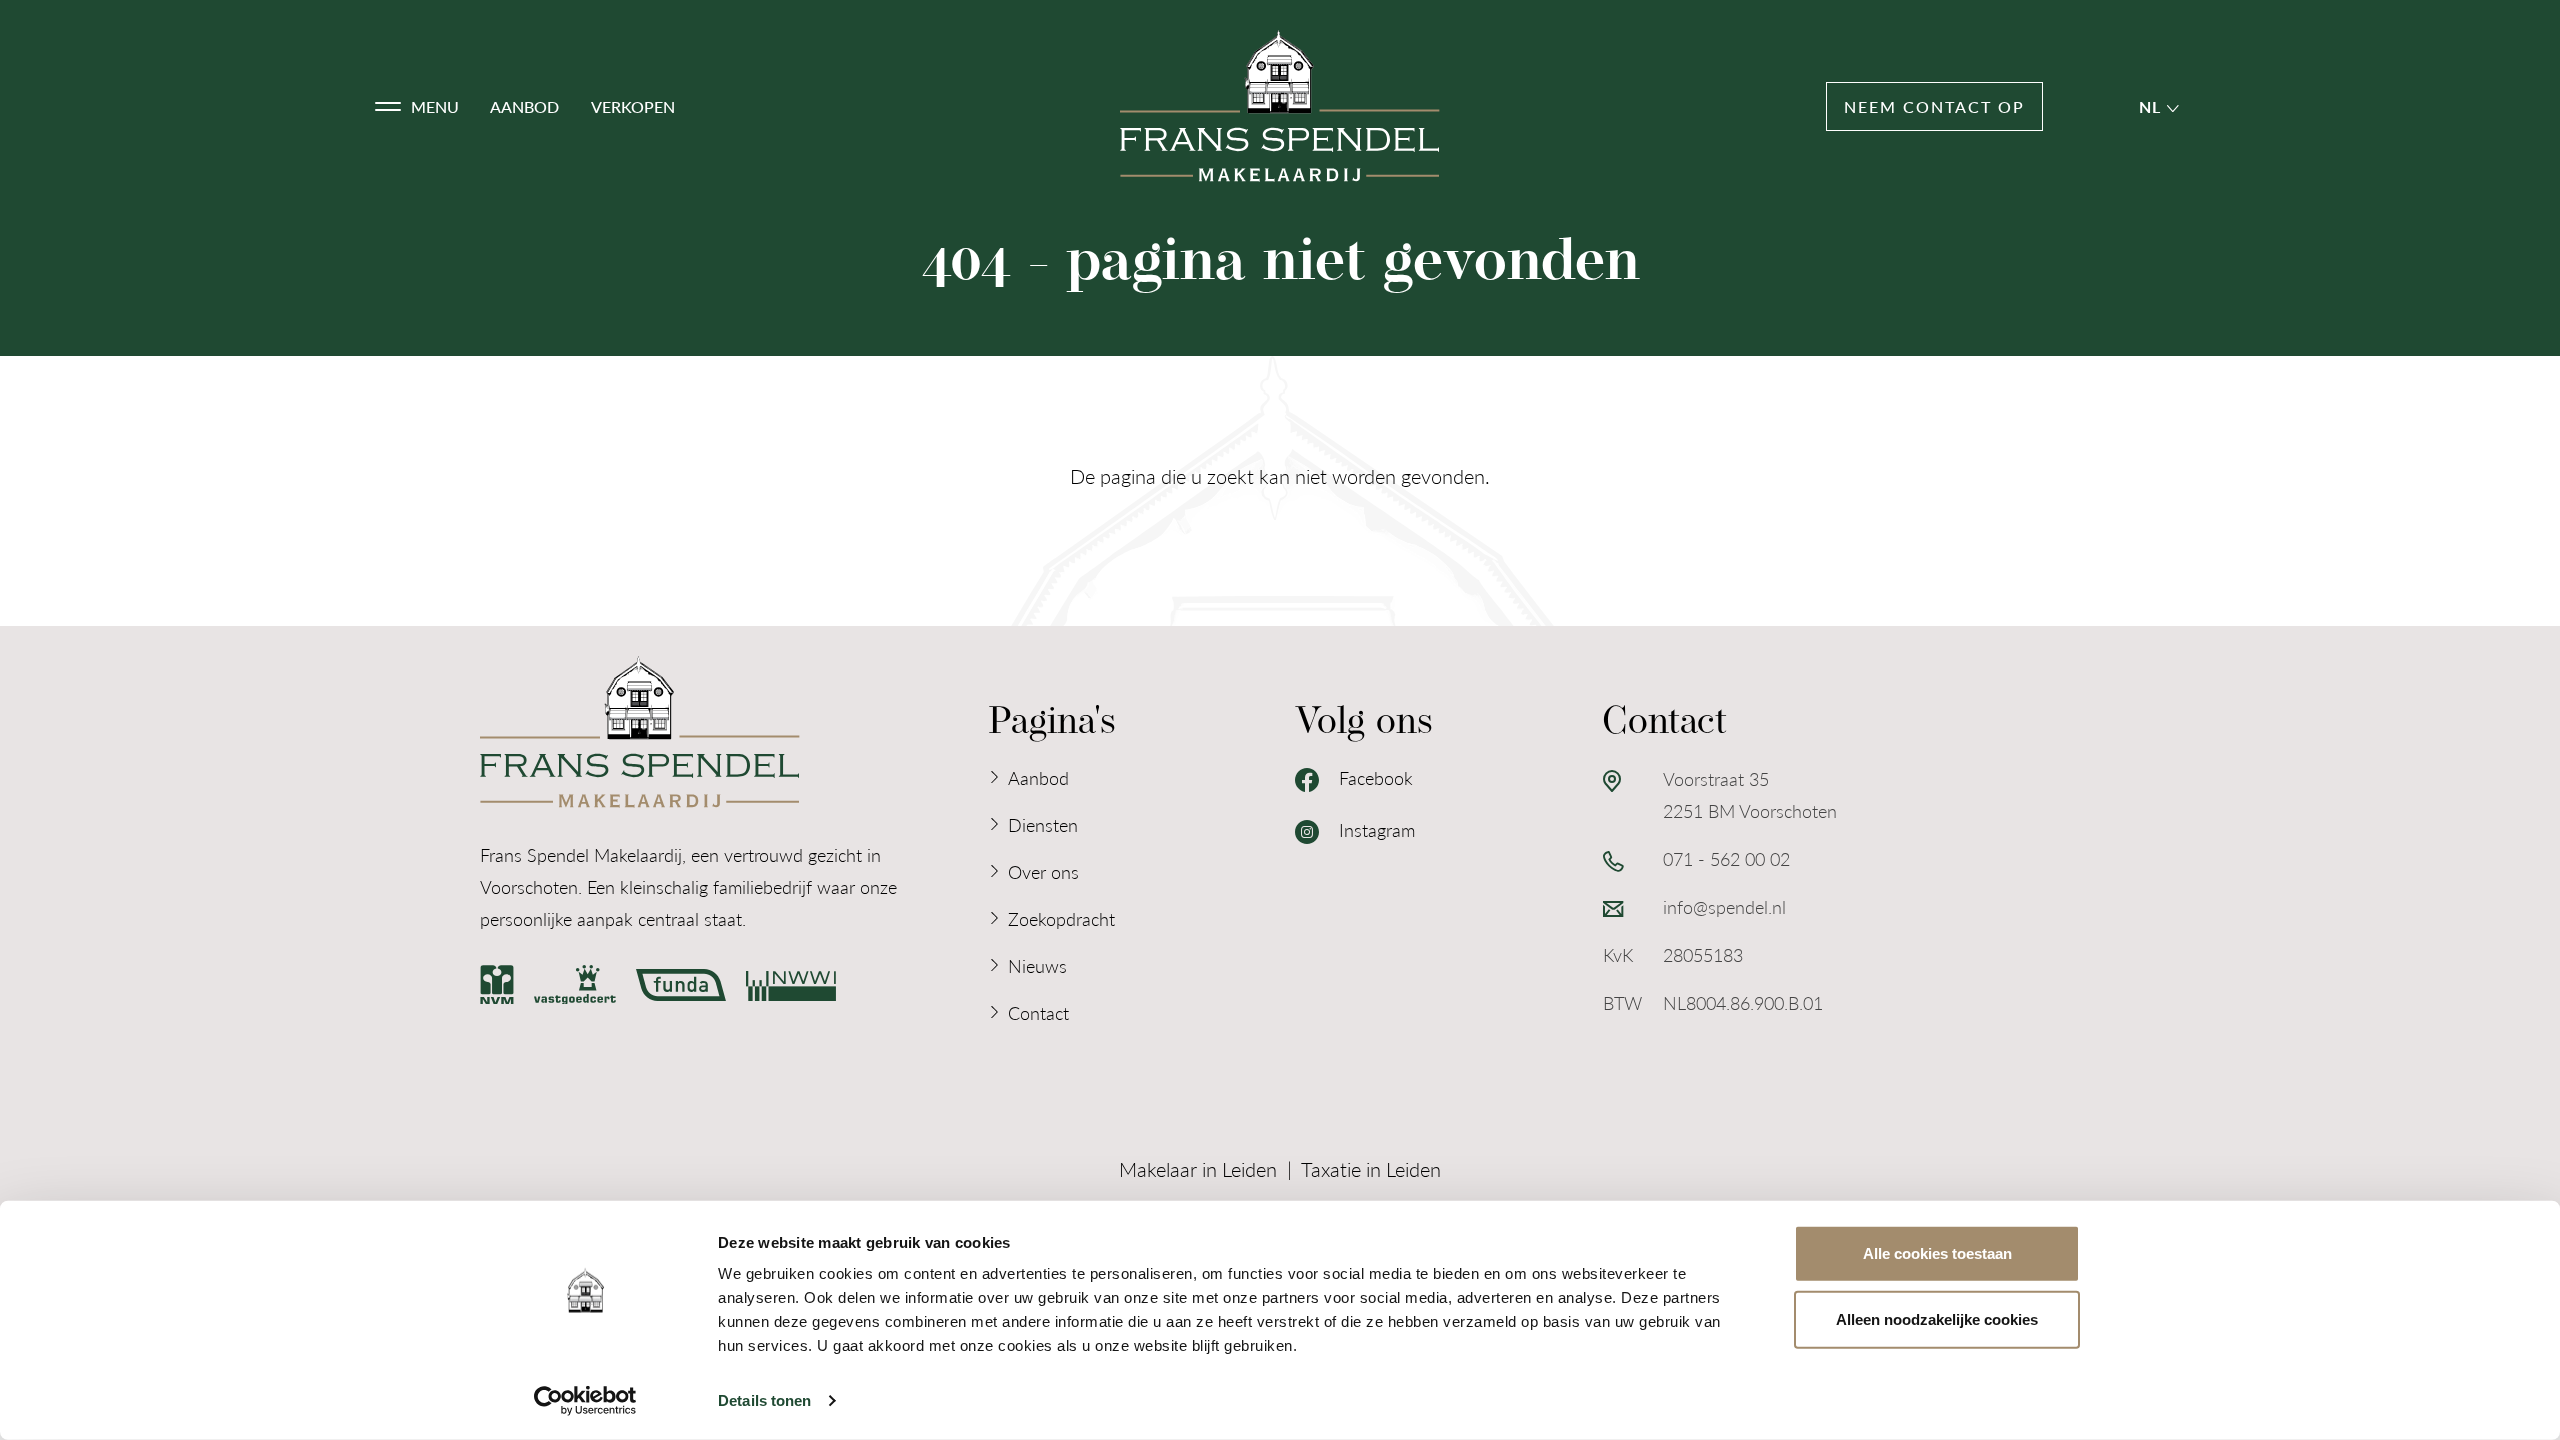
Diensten (1043, 824)
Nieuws (1037, 965)
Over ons (1043, 871)
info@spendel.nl (1724, 906)
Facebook (1373, 777)
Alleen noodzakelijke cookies (1937, 1318)
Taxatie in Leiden (1371, 1169)
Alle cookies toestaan (1937, 1253)
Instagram (1374, 829)
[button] (417, 107)
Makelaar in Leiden (1198, 1169)
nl (2153, 106)
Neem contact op (1934, 106)
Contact (1038, 1012)
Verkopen (633, 106)
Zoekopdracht (1061, 918)
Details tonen (764, 1400)
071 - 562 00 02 (1726, 858)
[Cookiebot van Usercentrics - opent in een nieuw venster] (585, 1401)
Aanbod (524, 106)
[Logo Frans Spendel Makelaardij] (1280, 106)
